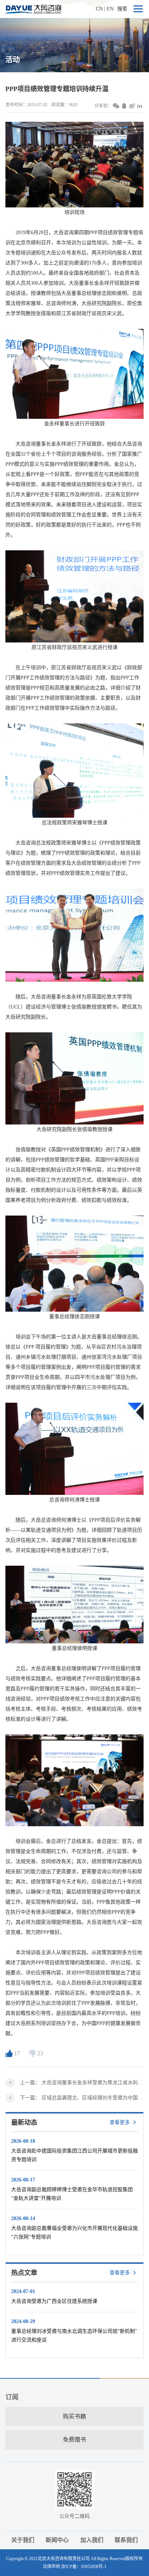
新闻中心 (57, 2540)
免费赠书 (74, 2440)
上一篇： (82, 2083)
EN (110, 9)
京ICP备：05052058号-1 (84, 2567)
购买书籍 (74, 2416)
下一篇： (82, 2098)
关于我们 (23, 2540)
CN (99, 9)
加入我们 (92, 2540)
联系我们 (126, 2540)
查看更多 (120, 2122)
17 (17, 2053)
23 (40, 2053)
